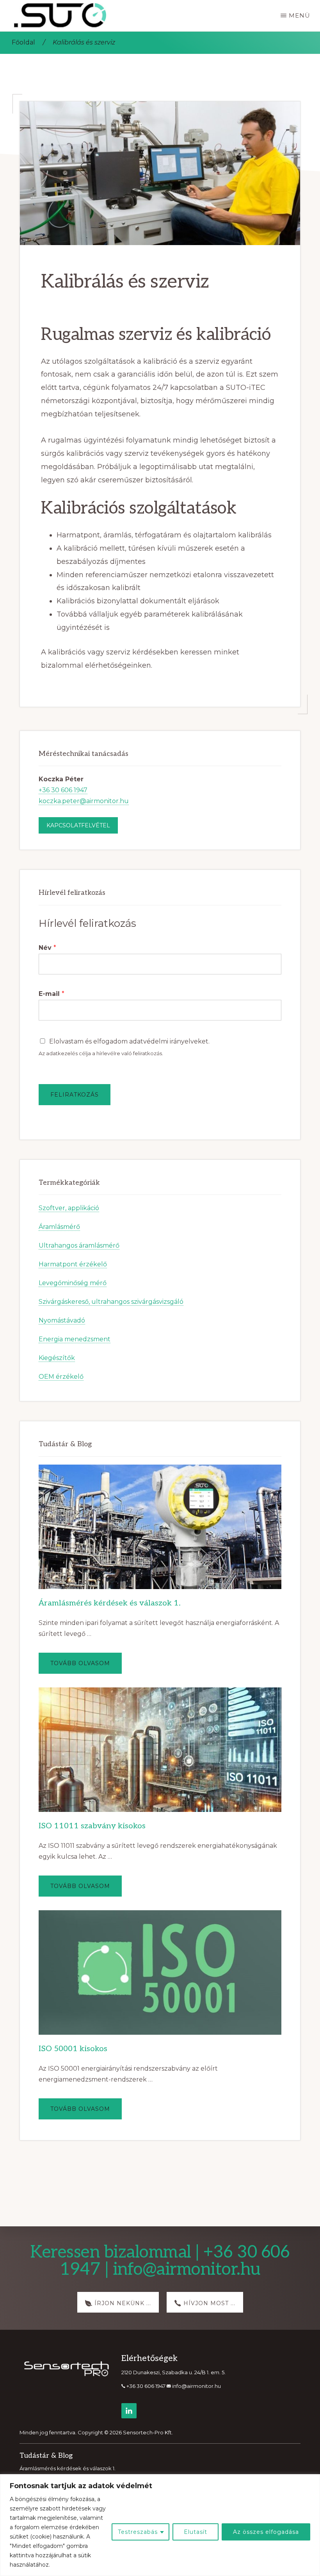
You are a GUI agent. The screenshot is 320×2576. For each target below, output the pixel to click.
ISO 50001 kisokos (73, 2049)
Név (47, 948)
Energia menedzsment (75, 1339)
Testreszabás (138, 2532)
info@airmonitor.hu (196, 2386)
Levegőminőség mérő (73, 1283)
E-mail (52, 994)
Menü (300, 15)
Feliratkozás (75, 1095)
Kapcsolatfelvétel (78, 825)
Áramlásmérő (59, 1227)
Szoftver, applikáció (69, 1208)
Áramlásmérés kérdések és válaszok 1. (110, 1603)
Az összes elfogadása (266, 2532)
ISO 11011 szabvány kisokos (92, 1826)
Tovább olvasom (86, 1667)
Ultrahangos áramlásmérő (79, 1245)
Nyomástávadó (62, 1320)
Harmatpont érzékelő (73, 1264)
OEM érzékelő (61, 1377)
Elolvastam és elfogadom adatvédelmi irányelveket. (129, 1041)
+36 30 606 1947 (63, 790)
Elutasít (196, 2532)
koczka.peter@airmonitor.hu (84, 801)
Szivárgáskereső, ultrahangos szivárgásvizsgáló (111, 1302)
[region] (160, 2525)
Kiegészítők (57, 1358)
